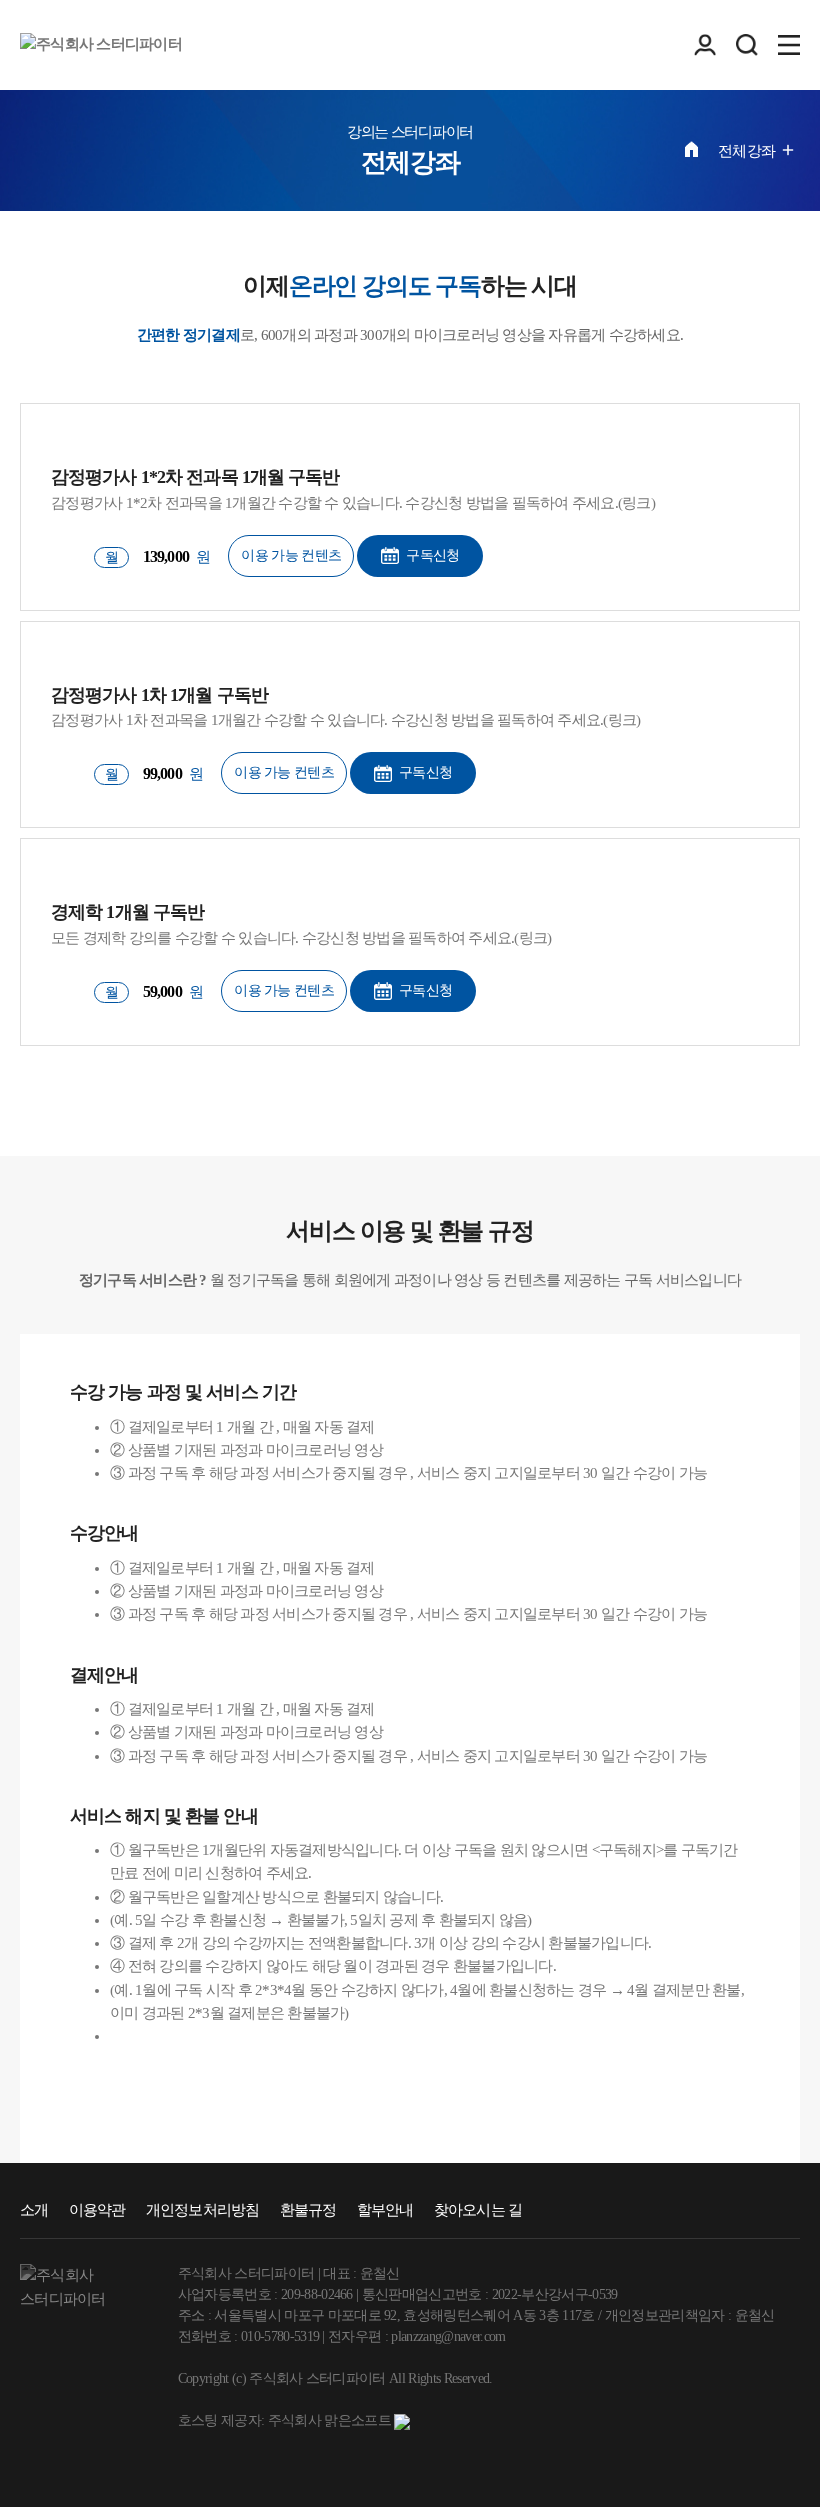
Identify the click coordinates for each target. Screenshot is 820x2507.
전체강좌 (746, 151)
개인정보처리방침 (203, 2210)
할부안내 (385, 2210)
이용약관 (97, 2210)
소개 (34, 2210)
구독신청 (432, 555)
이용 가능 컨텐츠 (291, 555)
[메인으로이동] (691, 148)
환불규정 (308, 2210)
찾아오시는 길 (478, 2210)
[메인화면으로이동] (101, 45)
